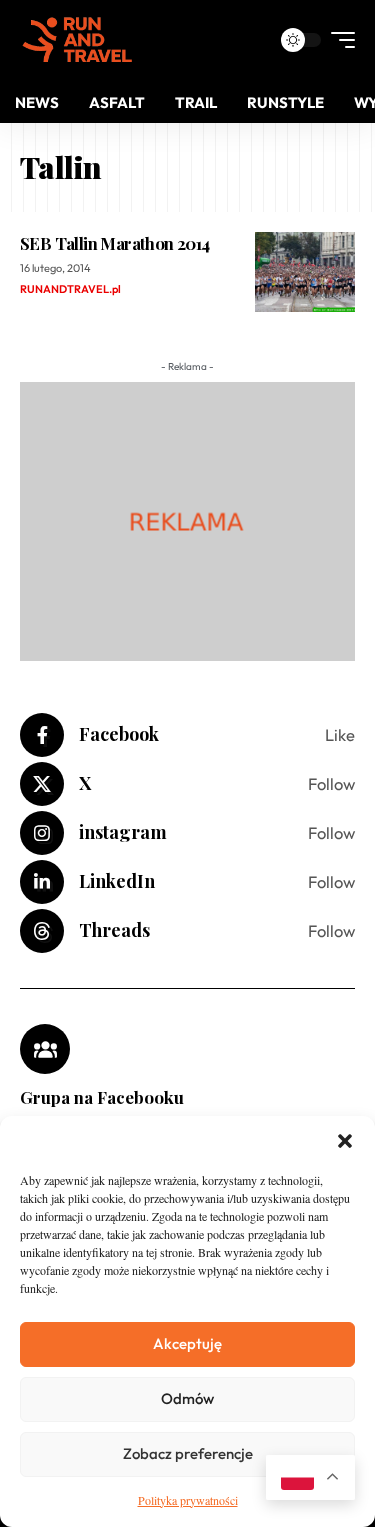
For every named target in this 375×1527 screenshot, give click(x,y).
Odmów (187, 1398)
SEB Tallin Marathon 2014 (114, 243)
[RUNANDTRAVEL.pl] (77, 40)
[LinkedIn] (187, 882)
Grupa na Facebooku (102, 1097)
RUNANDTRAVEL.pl (70, 289)
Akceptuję (187, 1343)
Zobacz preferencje (188, 1453)
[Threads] (187, 931)
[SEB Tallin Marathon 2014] (305, 272)
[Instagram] (187, 833)
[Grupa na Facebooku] (45, 1049)
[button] (345, 1141)
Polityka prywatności (188, 1500)
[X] (187, 784)
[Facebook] (187, 735)
